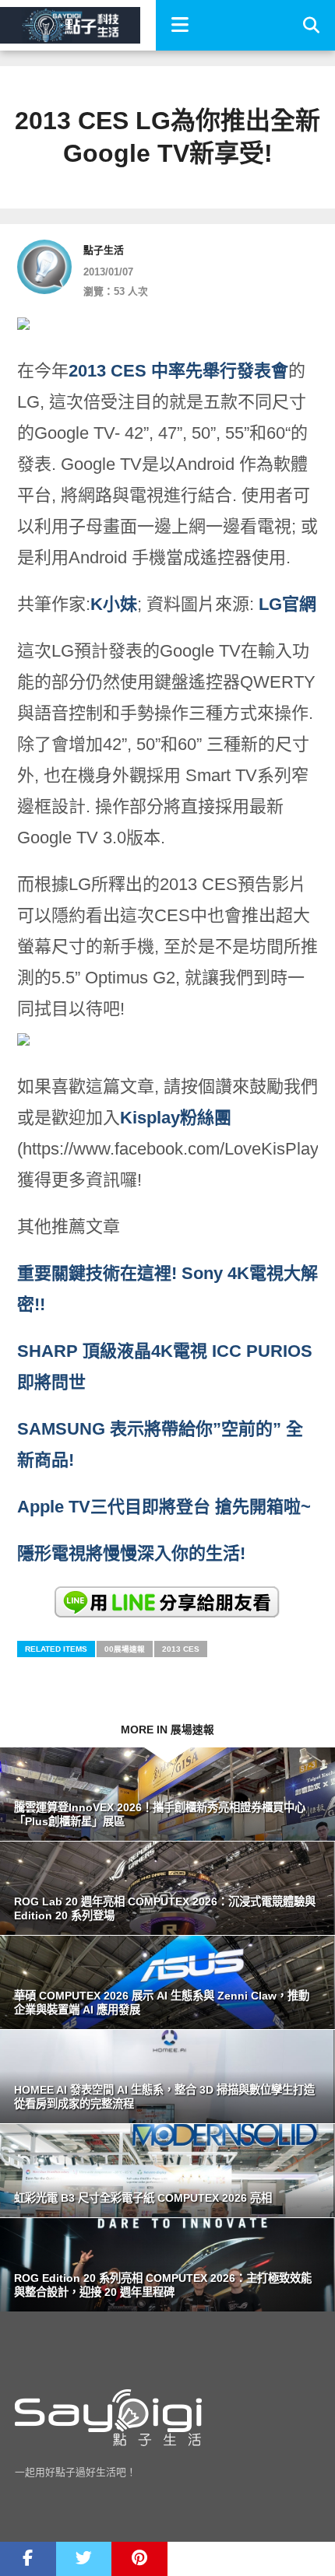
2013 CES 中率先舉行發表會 (178, 371)
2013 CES (181, 1649)
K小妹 (114, 604)
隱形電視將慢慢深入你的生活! (131, 1553)
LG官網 (287, 604)
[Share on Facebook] (28, 2559)
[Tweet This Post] (84, 2559)
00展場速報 (125, 1649)
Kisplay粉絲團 (176, 1118)
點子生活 (104, 250)
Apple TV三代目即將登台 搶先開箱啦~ (164, 1507)
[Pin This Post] (139, 2559)
